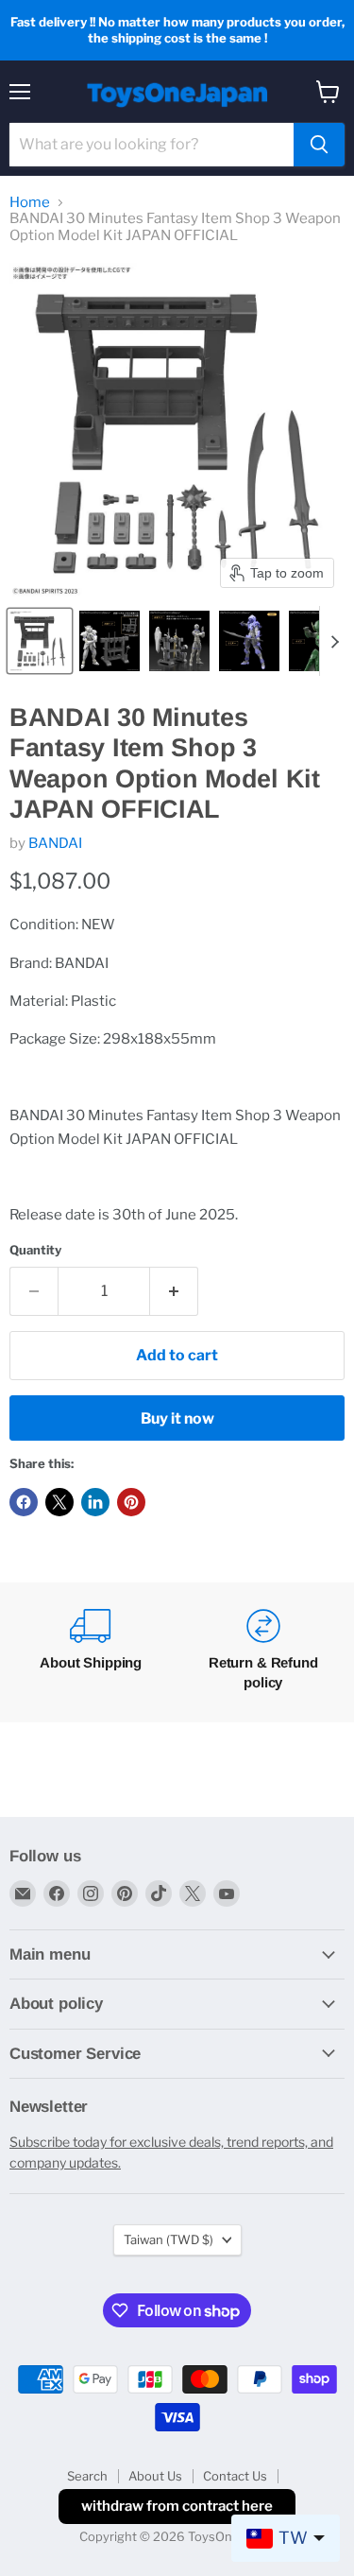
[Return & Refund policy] (264, 1652)
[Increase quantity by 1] (174, 1291)
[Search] (319, 145)
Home (30, 203)
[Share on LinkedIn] (95, 1502)
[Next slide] (334, 641)
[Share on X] (59, 1502)
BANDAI (55, 843)
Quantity (35, 1250)
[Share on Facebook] (24, 1502)
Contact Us (235, 2476)
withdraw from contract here (177, 2506)
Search (87, 2476)
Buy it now (177, 1418)
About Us (155, 2476)
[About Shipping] (91, 1652)
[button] (40, 641)
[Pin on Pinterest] (131, 1502)
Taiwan (169, 2239)
